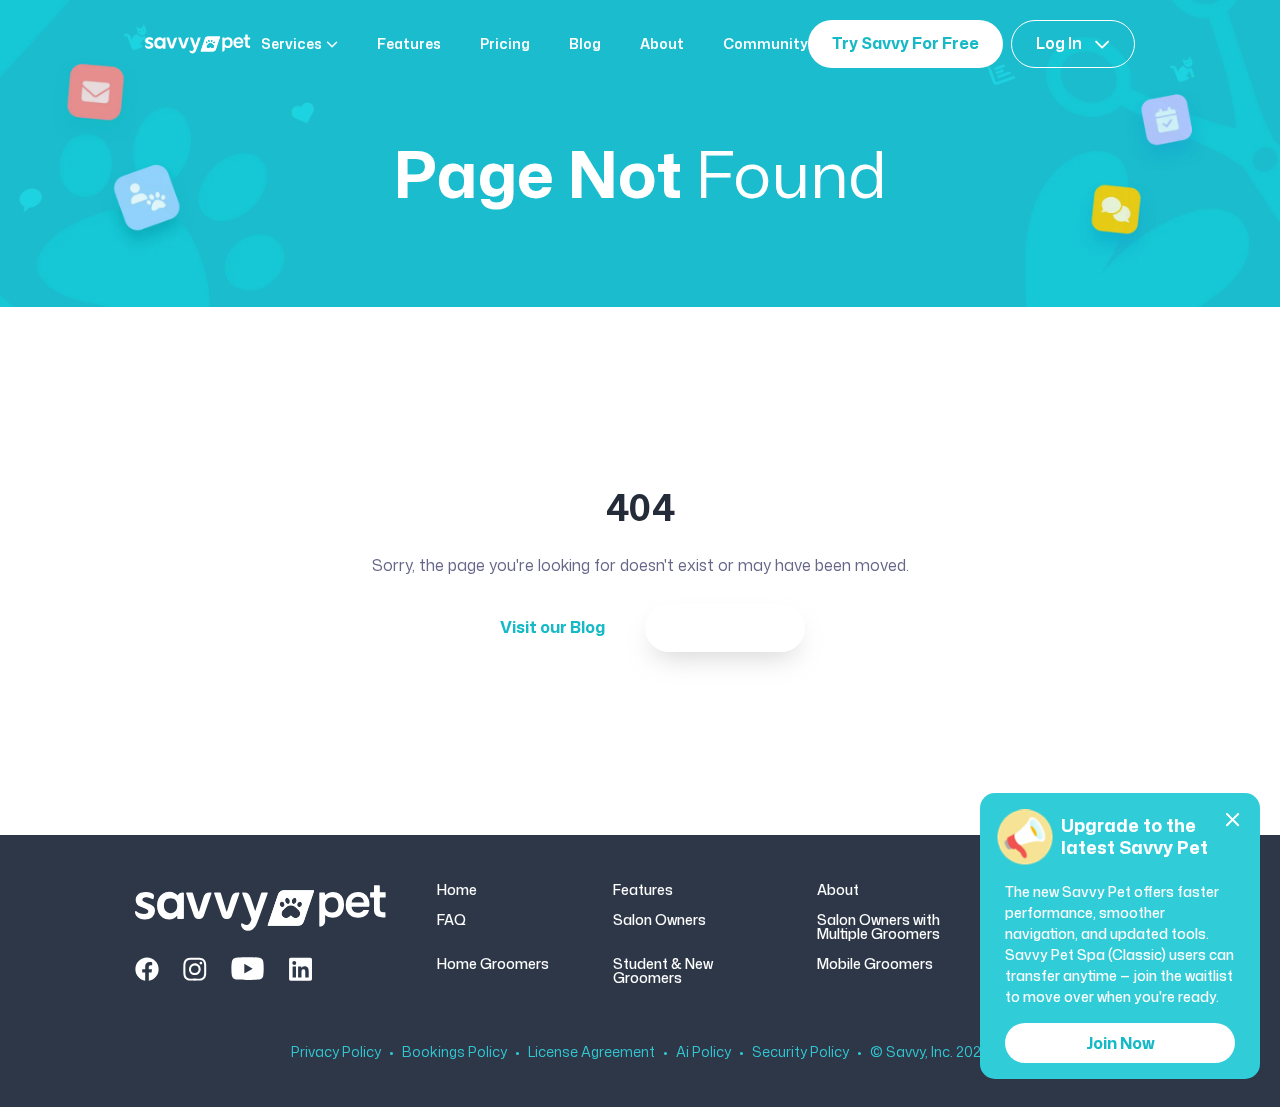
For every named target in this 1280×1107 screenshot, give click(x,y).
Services (291, 44)
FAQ (451, 921)
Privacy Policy (336, 1052)
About (662, 44)
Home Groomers (493, 965)
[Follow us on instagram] (195, 969)
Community (765, 44)
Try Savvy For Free (905, 43)
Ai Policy (703, 1052)
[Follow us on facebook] (147, 969)
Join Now (1120, 1043)
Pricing (505, 44)
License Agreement (591, 1052)
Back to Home (725, 627)
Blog (585, 44)
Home (457, 890)
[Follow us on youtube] (247, 969)
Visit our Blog (552, 627)
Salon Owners (659, 921)
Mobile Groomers (875, 965)
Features (409, 44)
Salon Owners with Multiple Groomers (878, 927)
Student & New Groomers (663, 971)
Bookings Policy (454, 1052)
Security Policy (800, 1052)
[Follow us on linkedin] (300, 969)
